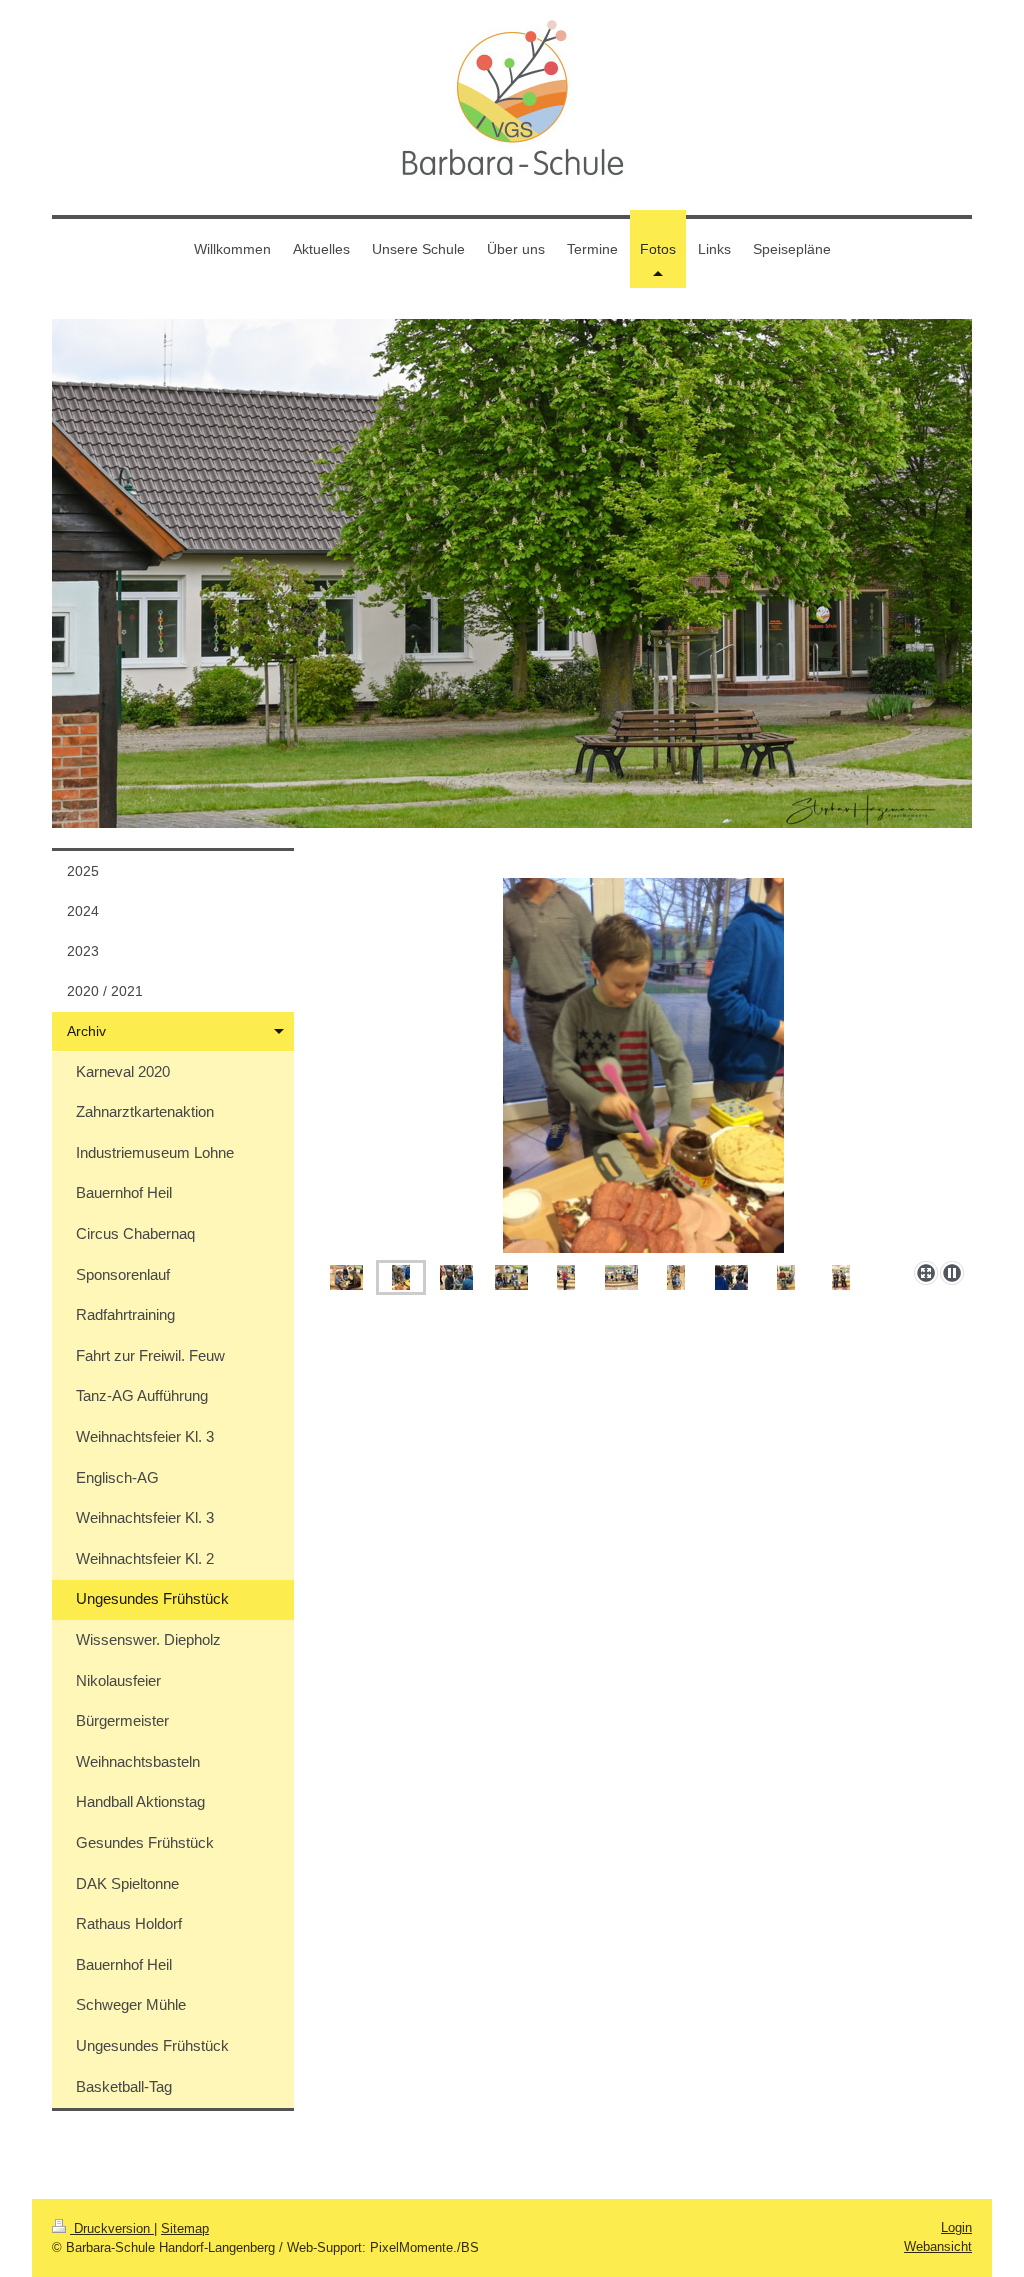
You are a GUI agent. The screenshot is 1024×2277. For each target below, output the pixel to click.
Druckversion (112, 2228)
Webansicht (938, 2246)
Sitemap (185, 2228)
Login (956, 2227)
